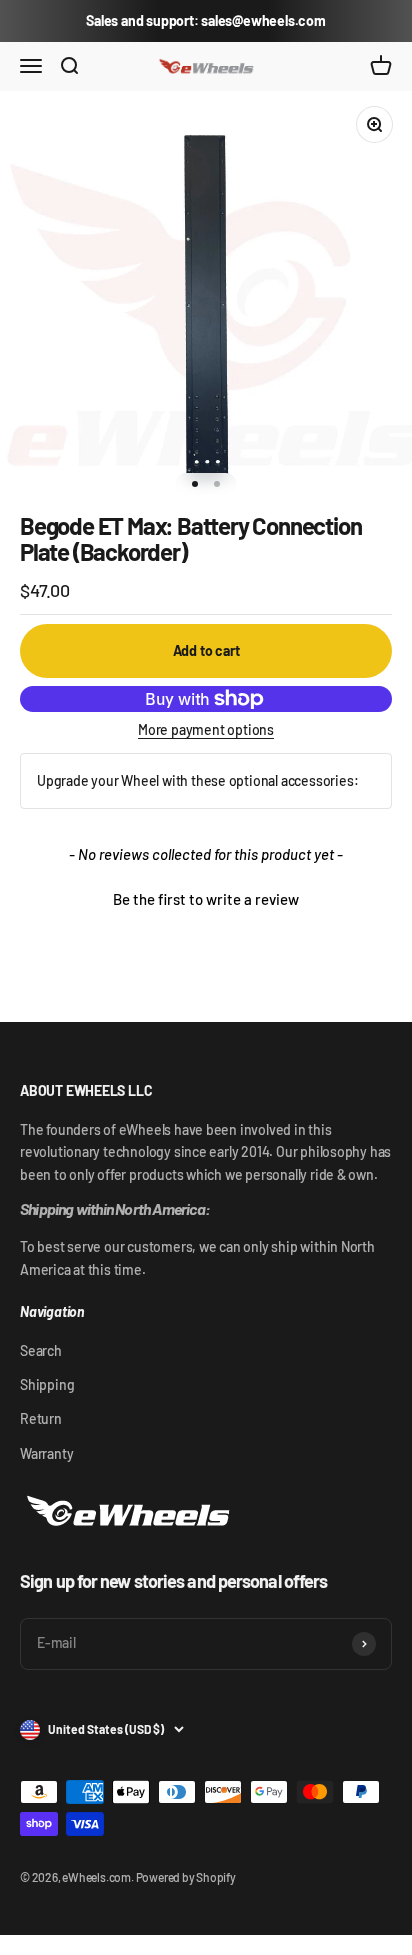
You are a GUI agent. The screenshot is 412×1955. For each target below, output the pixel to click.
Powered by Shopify (186, 1877)
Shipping (47, 1384)
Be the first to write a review (206, 899)
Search (41, 1350)
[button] (206, 897)
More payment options (206, 729)
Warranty (46, 1453)
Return (41, 1418)
